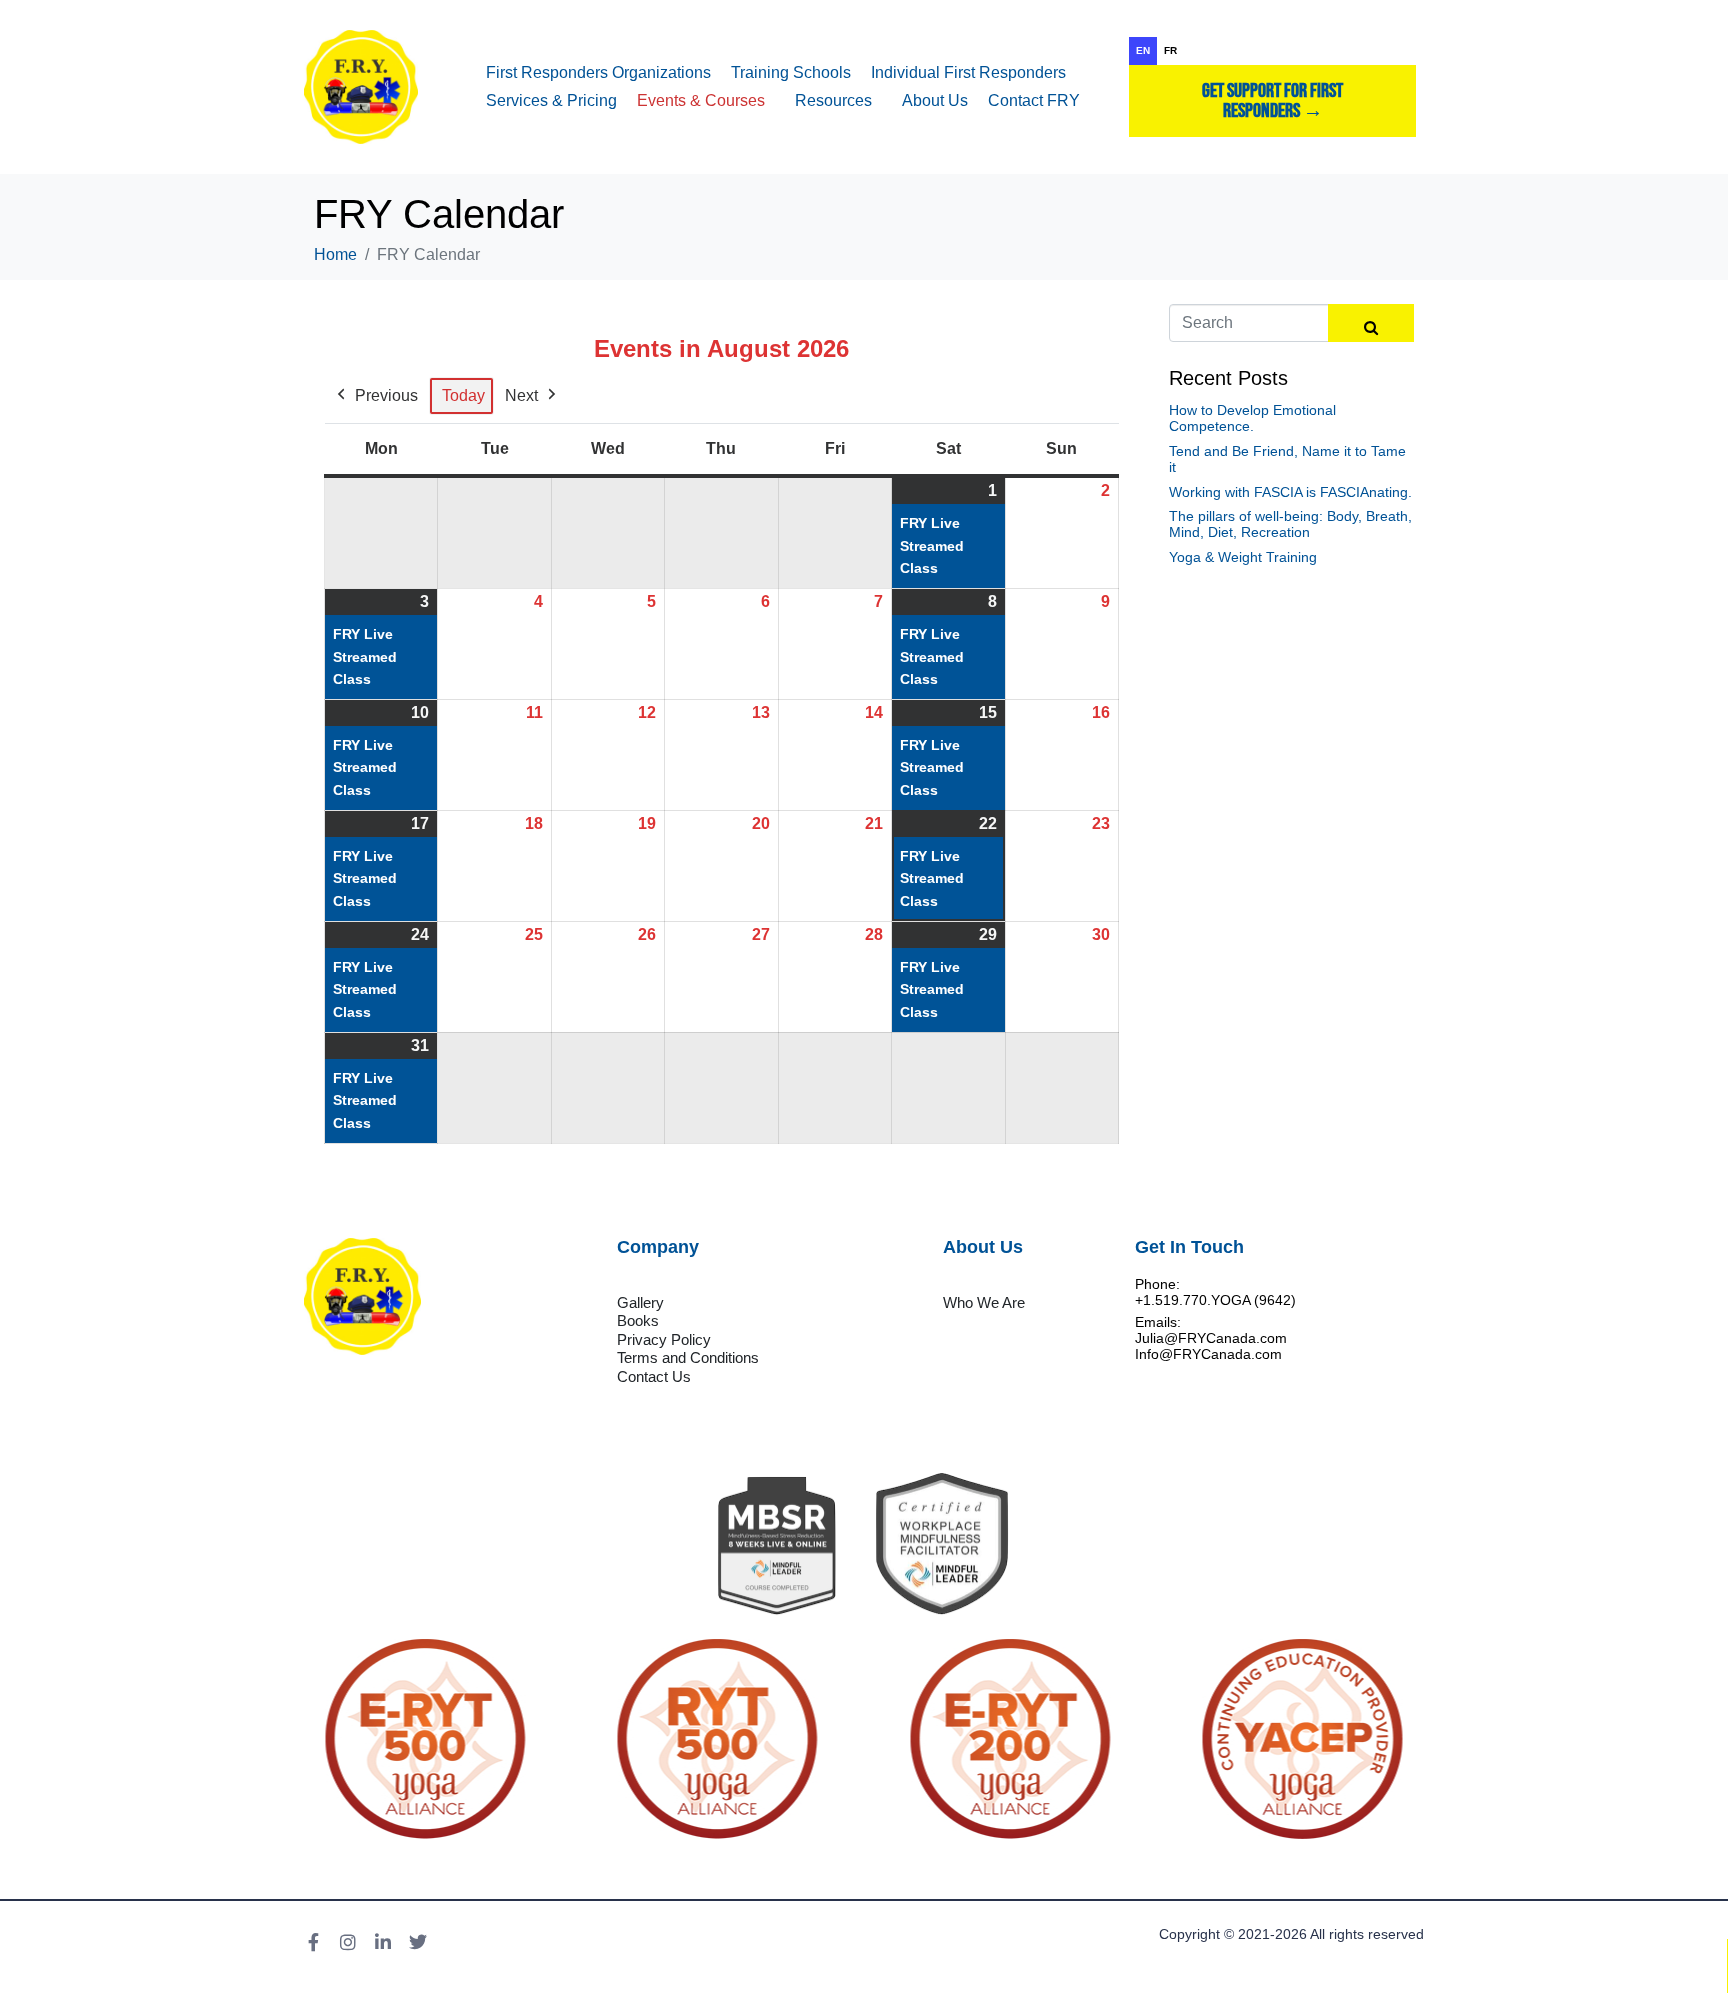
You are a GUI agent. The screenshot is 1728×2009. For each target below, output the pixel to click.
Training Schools (791, 72)
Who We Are (984, 1302)
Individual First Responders (968, 72)
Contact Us (654, 1376)
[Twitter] (418, 1942)
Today (463, 395)
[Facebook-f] (313, 1942)
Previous (386, 395)
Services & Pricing (551, 100)
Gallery (640, 1302)
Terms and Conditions (688, 1357)
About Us (935, 100)
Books (638, 1320)
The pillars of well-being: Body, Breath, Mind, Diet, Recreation (1290, 524)
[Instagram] (348, 1942)
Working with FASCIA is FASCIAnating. (1290, 492)
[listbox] (1272, 51)
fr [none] (1170, 50)
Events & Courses (701, 100)
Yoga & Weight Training (1243, 557)
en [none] (1143, 50)
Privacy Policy (664, 1339)
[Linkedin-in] (383, 1942)
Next (521, 395)
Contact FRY (1034, 100)
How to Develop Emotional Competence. (1252, 418)
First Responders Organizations (598, 72)
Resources (833, 100)
